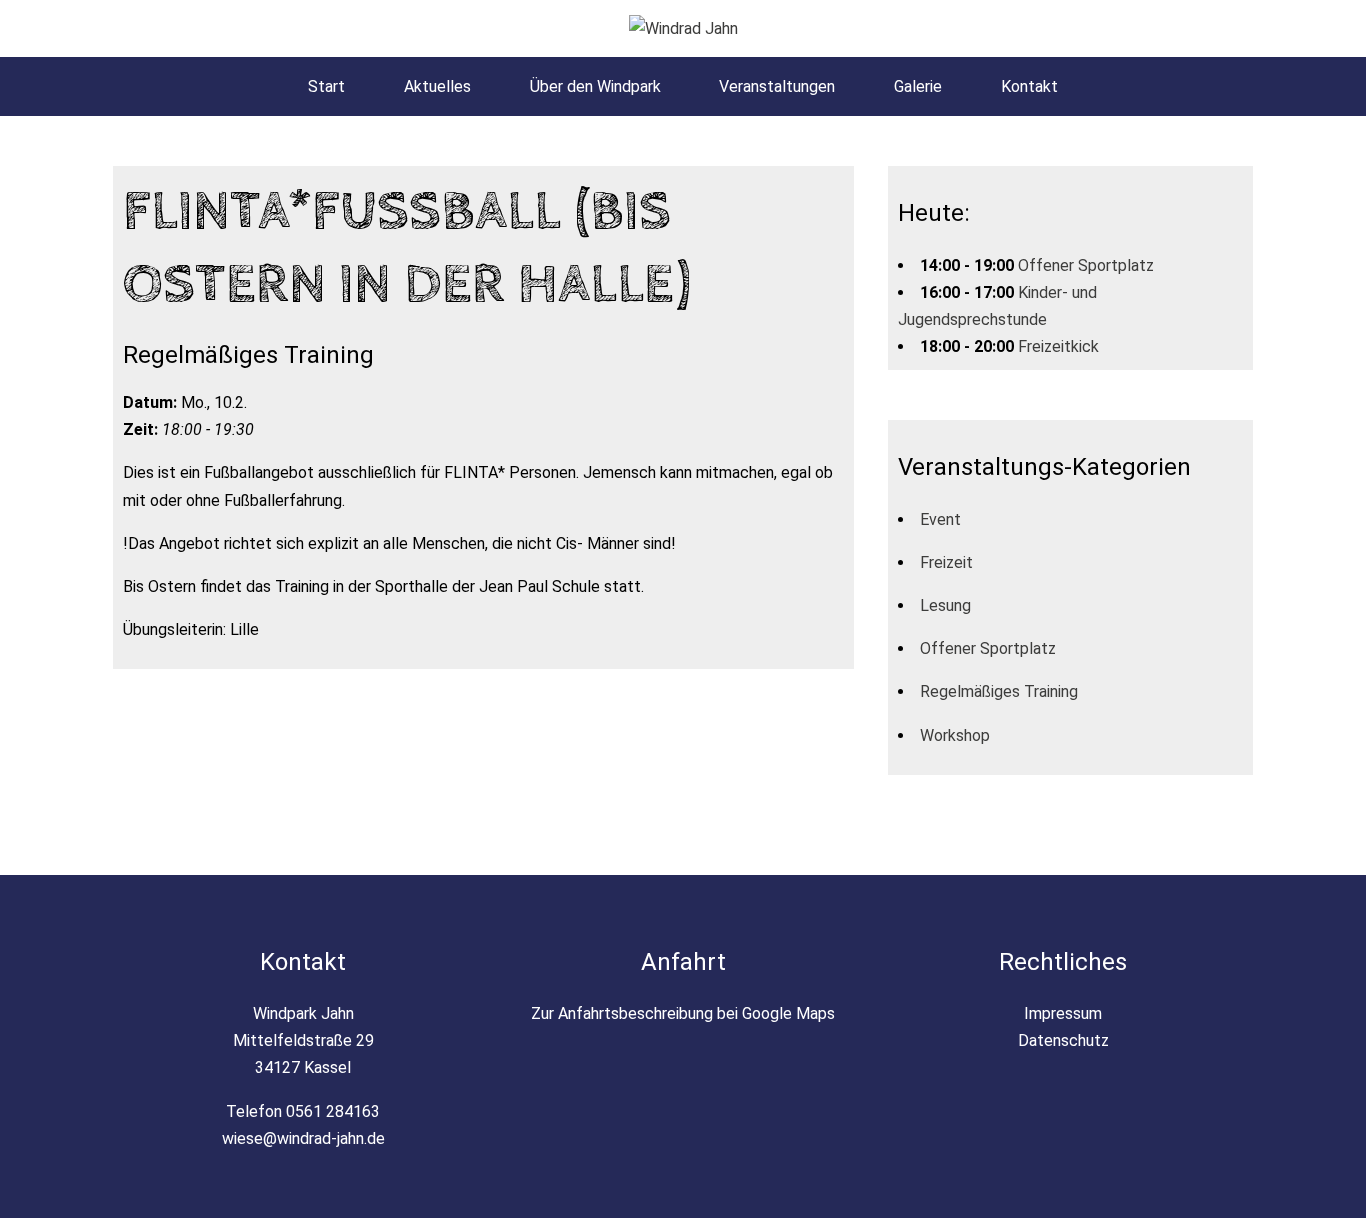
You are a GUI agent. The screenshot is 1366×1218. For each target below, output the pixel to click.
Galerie (918, 86)
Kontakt (1029, 86)
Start (326, 86)
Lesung (945, 605)
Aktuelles (437, 86)
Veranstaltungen (777, 86)
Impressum (1063, 1013)
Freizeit (946, 562)
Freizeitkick (1058, 346)
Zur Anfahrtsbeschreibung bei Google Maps (683, 1013)
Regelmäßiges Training (999, 691)
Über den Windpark (595, 86)
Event (940, 519)
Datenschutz (1063, 1040)
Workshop (955, 735)
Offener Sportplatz (1086, 265)
